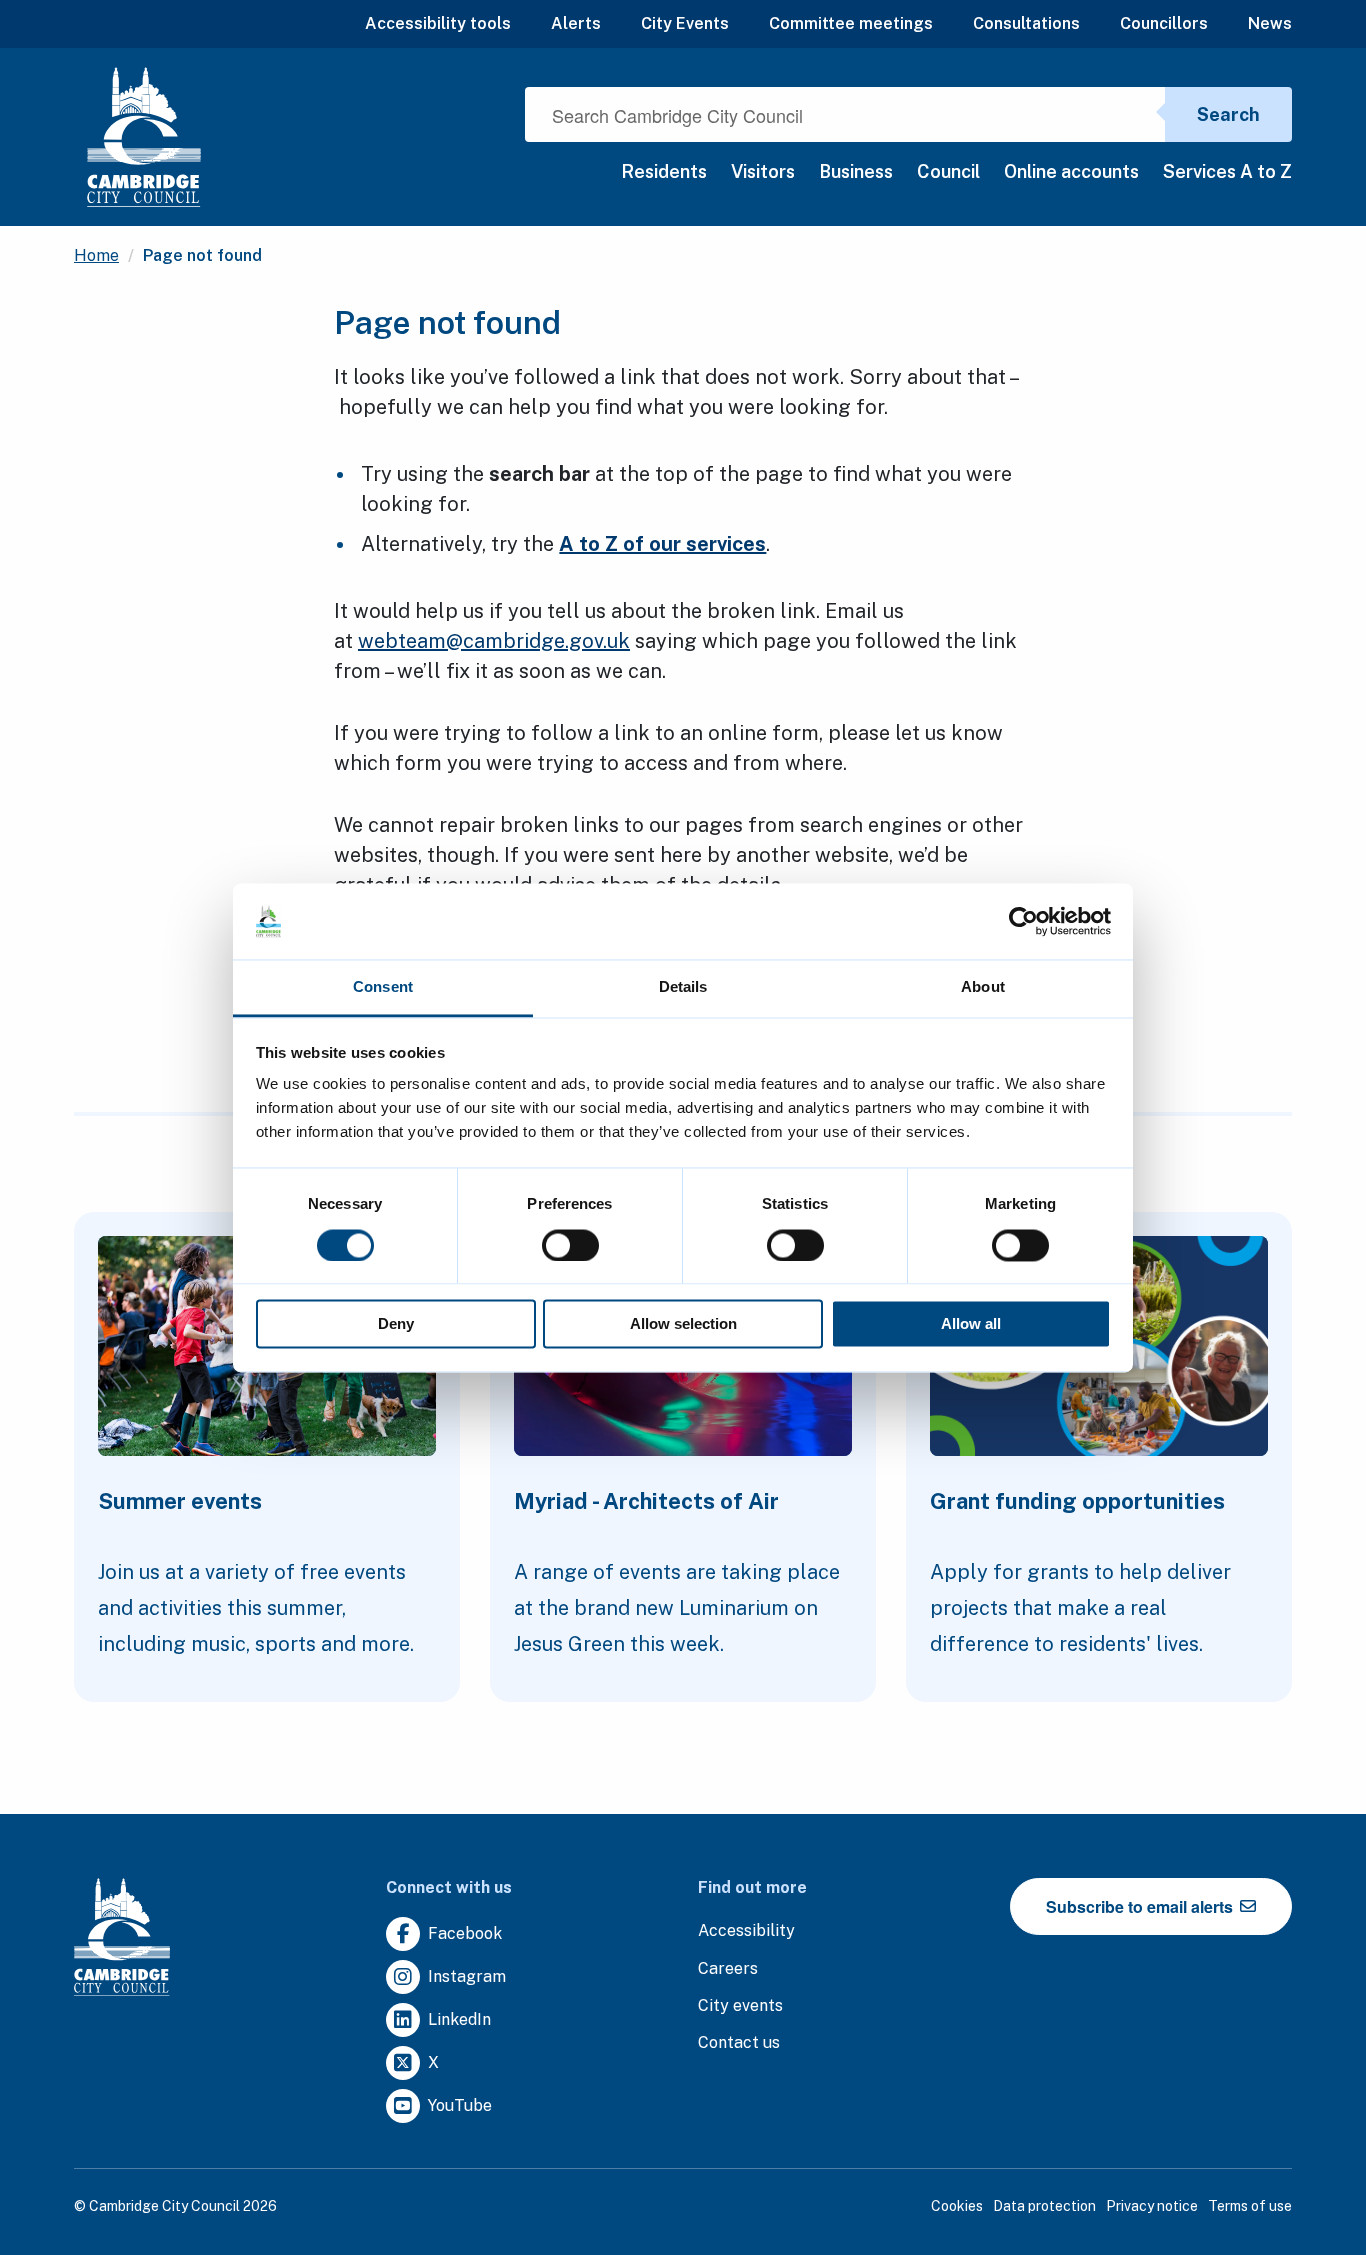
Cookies (957, 2206)
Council (948, 171)
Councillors (1164, 23)
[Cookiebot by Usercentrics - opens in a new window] (1023, 921)
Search (1228, 114)
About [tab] (983, 987)
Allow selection (683, 1324)
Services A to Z (1227, 171)
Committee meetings (851, 23)
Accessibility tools (438, 23)
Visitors (763, 171)
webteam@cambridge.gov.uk (494, 641)
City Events (685, 23)
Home (96, 255)
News (1270, 23)
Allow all (971, 1324)
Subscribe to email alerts (1141, 1906)
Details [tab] (683, 987)
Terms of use (1250, 2206)
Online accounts (1071, 171)
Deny (396, 1324)
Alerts (576, 23)
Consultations (1026, 23)
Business (856, 171)
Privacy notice (1152, 2206)
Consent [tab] (383, 987)
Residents (664, 171)
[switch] (570, 1245)
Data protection (1044, 2206)
